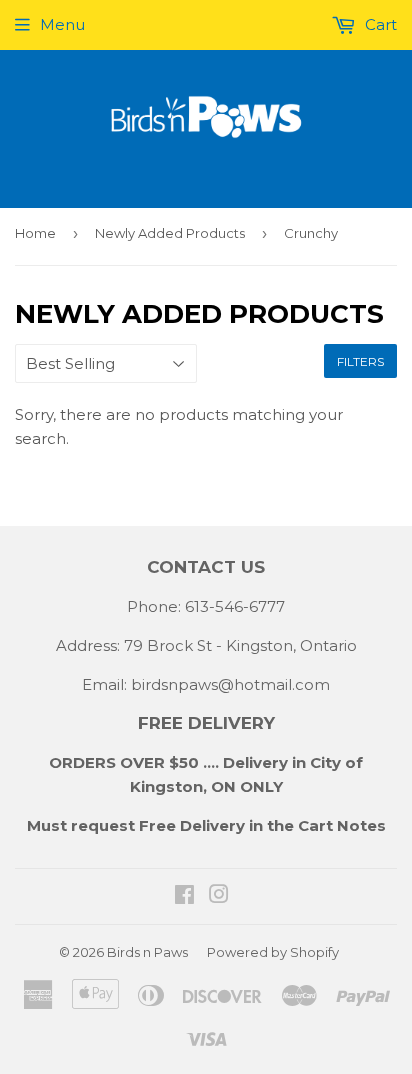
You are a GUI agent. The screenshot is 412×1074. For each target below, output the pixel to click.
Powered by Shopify (273, 952)
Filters (360, 361)
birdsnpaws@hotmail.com (230, 684)
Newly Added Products (170, 233)
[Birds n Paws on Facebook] (184, 896)
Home (35, 233)
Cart (379, 24)
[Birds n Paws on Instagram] (219, 896)
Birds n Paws (147, 952)
